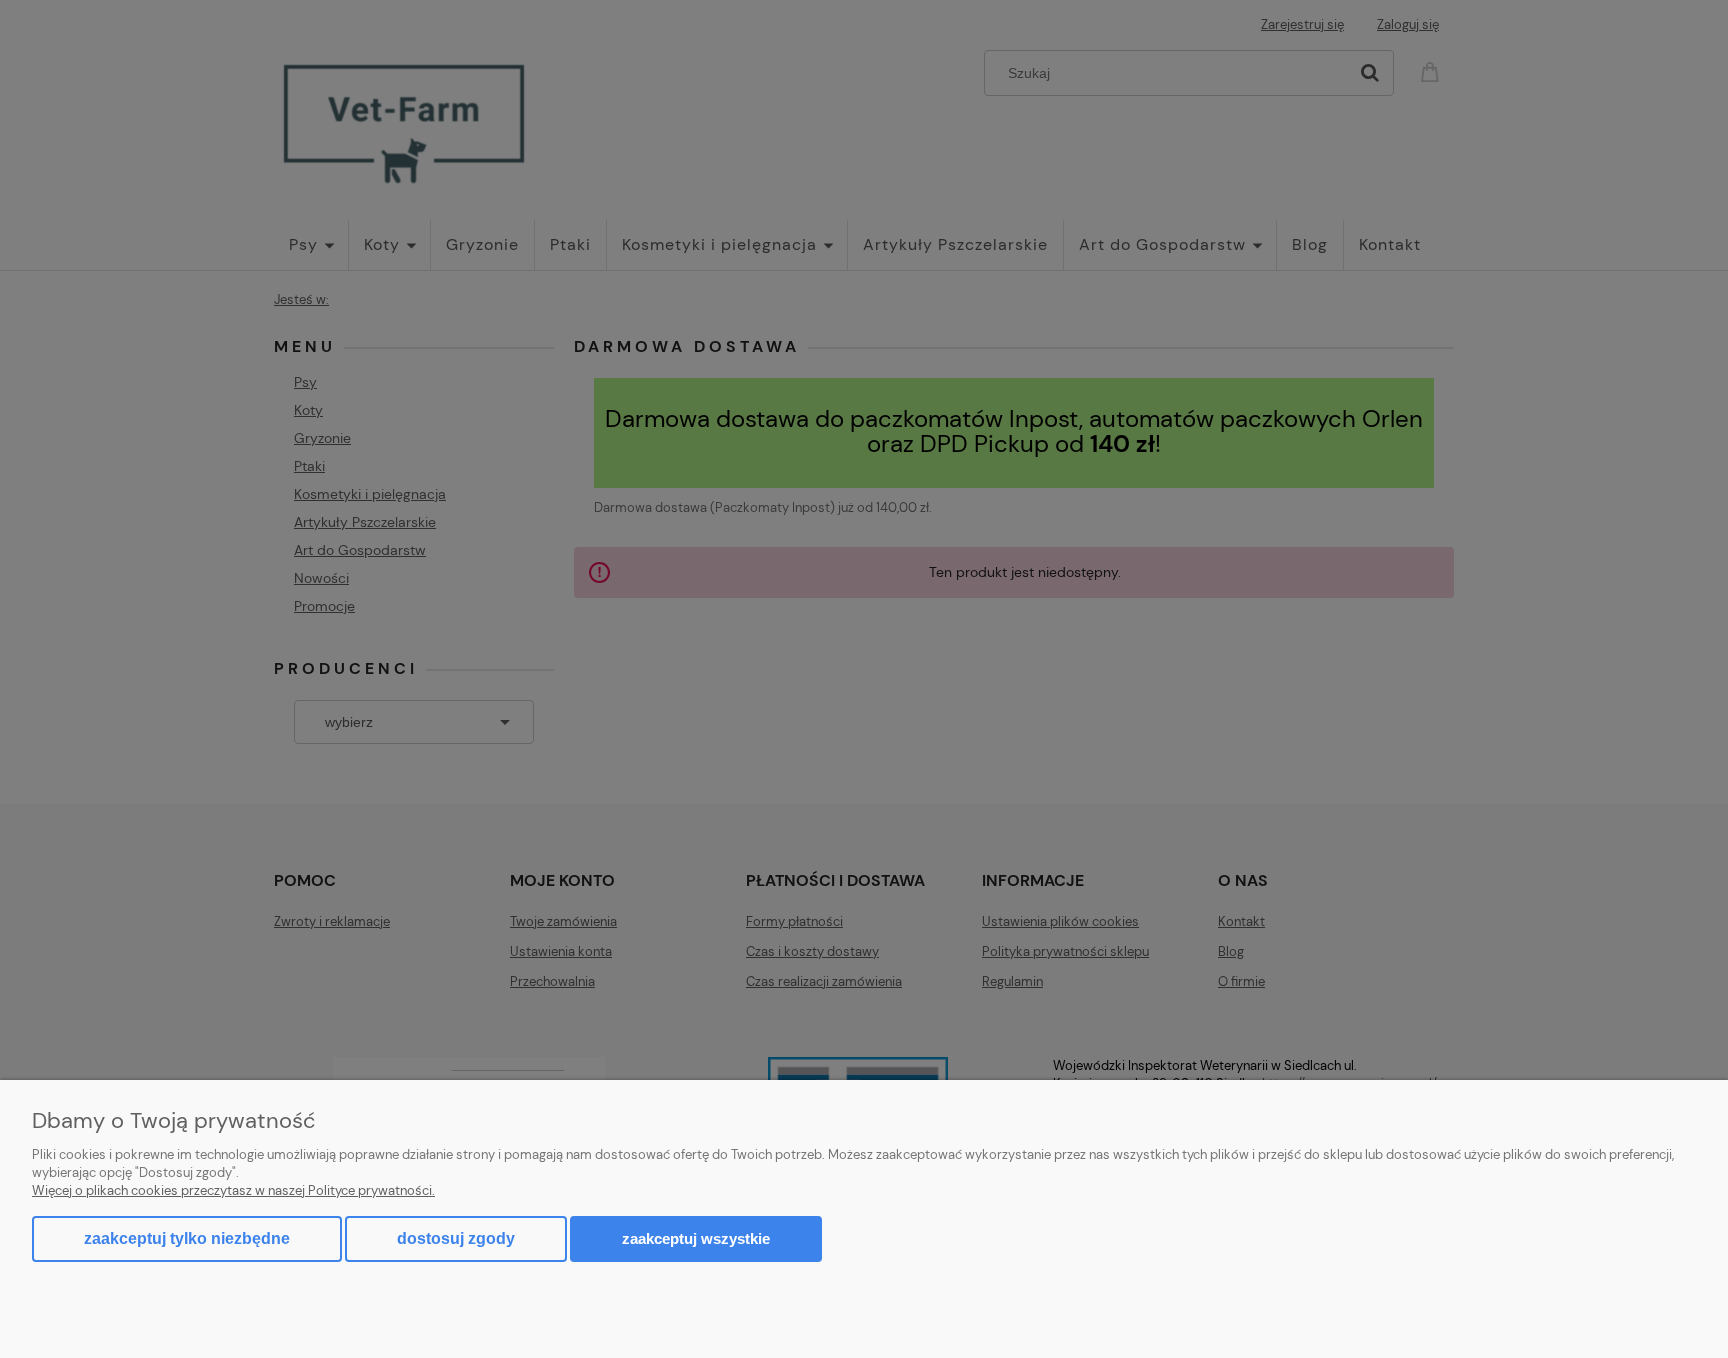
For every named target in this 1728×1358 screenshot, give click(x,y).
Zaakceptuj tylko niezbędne (187, 1238)
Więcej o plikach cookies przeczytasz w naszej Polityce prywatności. (233, 1190)
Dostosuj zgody (456, 1238)
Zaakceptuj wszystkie (696, 1238)
